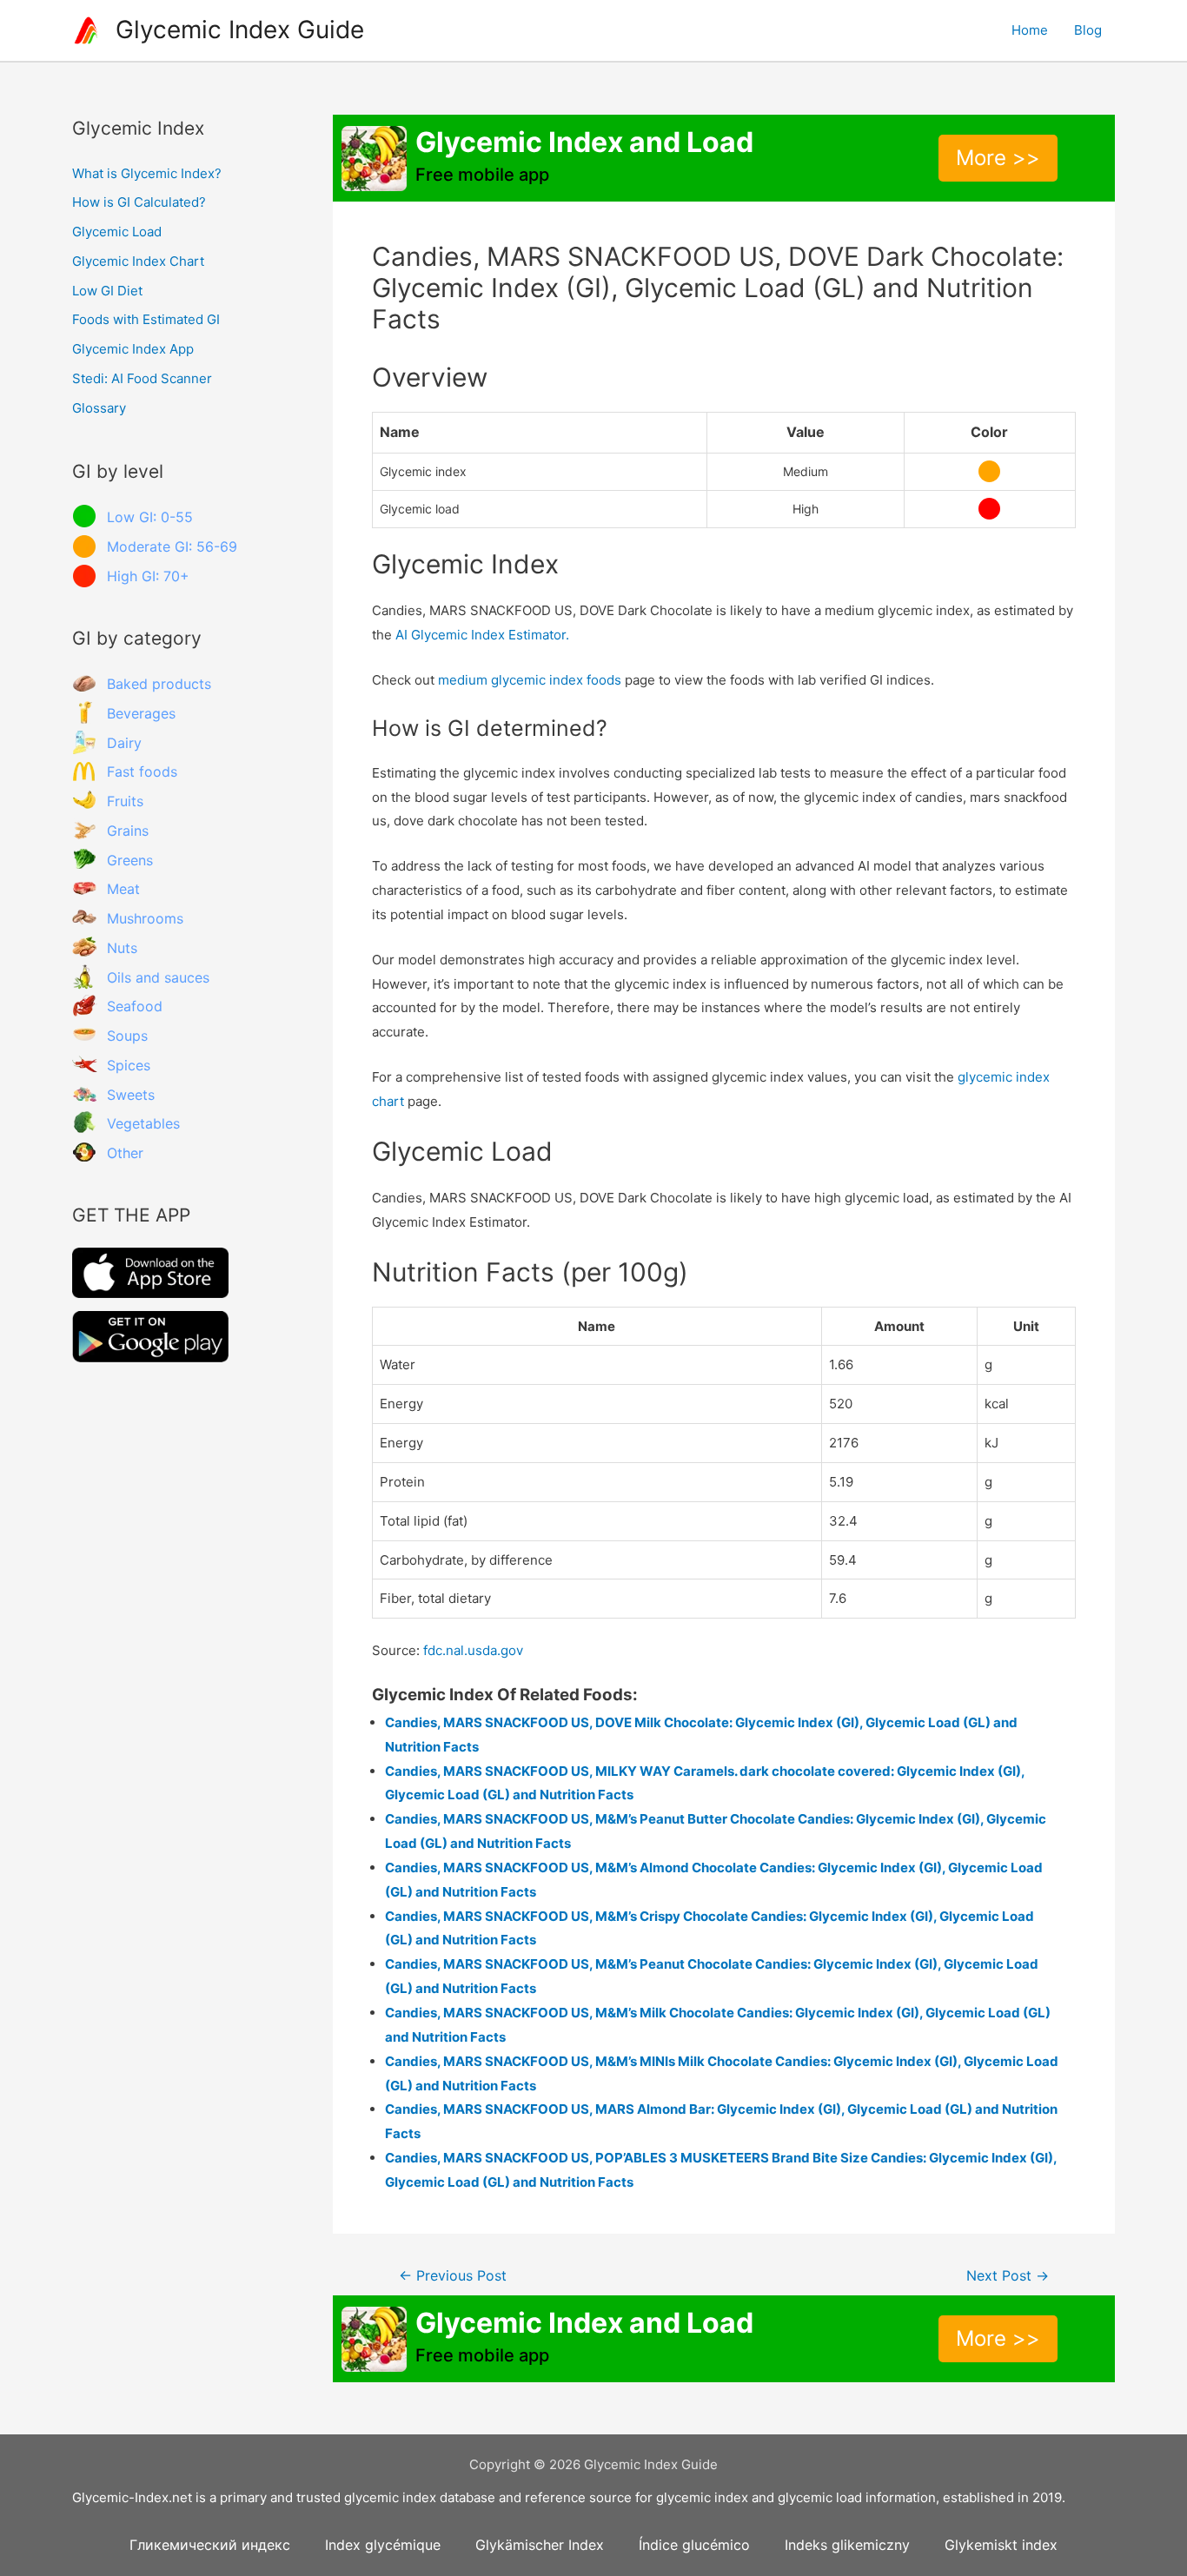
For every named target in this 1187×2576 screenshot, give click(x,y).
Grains (128, 831)
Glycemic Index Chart (138, 261)
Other (125, 1153)
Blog (1088, 30)
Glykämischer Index (540, 2545)
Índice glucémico (694, 2545)
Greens (130, 860)
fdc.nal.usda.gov (473, 1650)
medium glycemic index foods (530, 680)
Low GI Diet (107, 291)
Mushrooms (145, 918)
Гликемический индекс (210, 2545)
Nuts (122, 948)
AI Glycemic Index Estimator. (482, 635)
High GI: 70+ (148, 576)
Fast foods (142, 771)
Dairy (124, 743)
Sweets (131, 1095)
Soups (127, 1036)
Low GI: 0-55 (150, 517)
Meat (123, 889)
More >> (998, 158)
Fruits (125, 801)
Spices (129, 1065)
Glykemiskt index (1001, 2545)
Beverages (141, 713)
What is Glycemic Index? (147, 173)
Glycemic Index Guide (240, 30)
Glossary (99, 408)
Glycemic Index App (133, 349)
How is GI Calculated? (139, 202)
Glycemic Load (117, 232)
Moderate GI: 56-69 (172, 546)
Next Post (1008, 2276)
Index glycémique (383, 2545)
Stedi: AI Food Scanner (142, 378)
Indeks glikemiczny (847, 2545)
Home (1030, 30)
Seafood (135, 1006)
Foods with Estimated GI (146, 319)
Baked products (159, 684)
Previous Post (453, 2276)
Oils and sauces (158, 977)
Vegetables (143, 1123)
